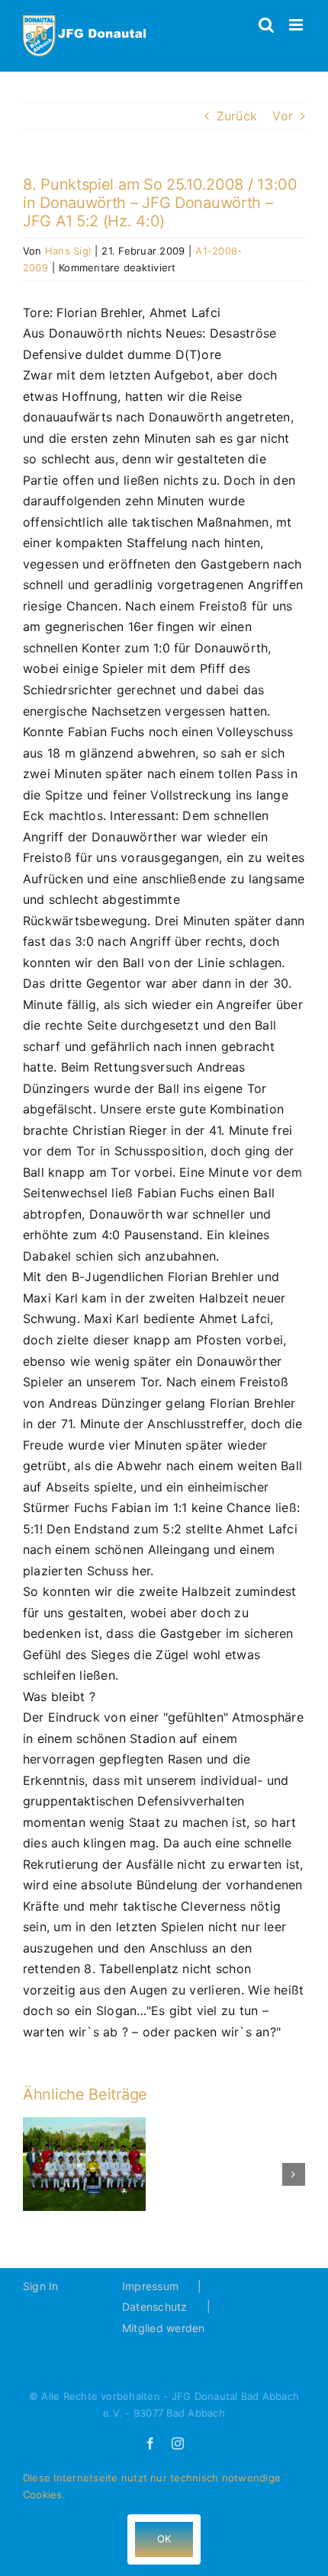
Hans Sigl (68, 251)
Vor (283, 116)
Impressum (150, 2286)
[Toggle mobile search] (266, 25)
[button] (34, 2174)
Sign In (41, 2286)
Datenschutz (155, 2307)
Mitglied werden (164, 2328)
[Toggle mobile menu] (297, 25)
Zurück (237, 116)
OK (164, 2539)
